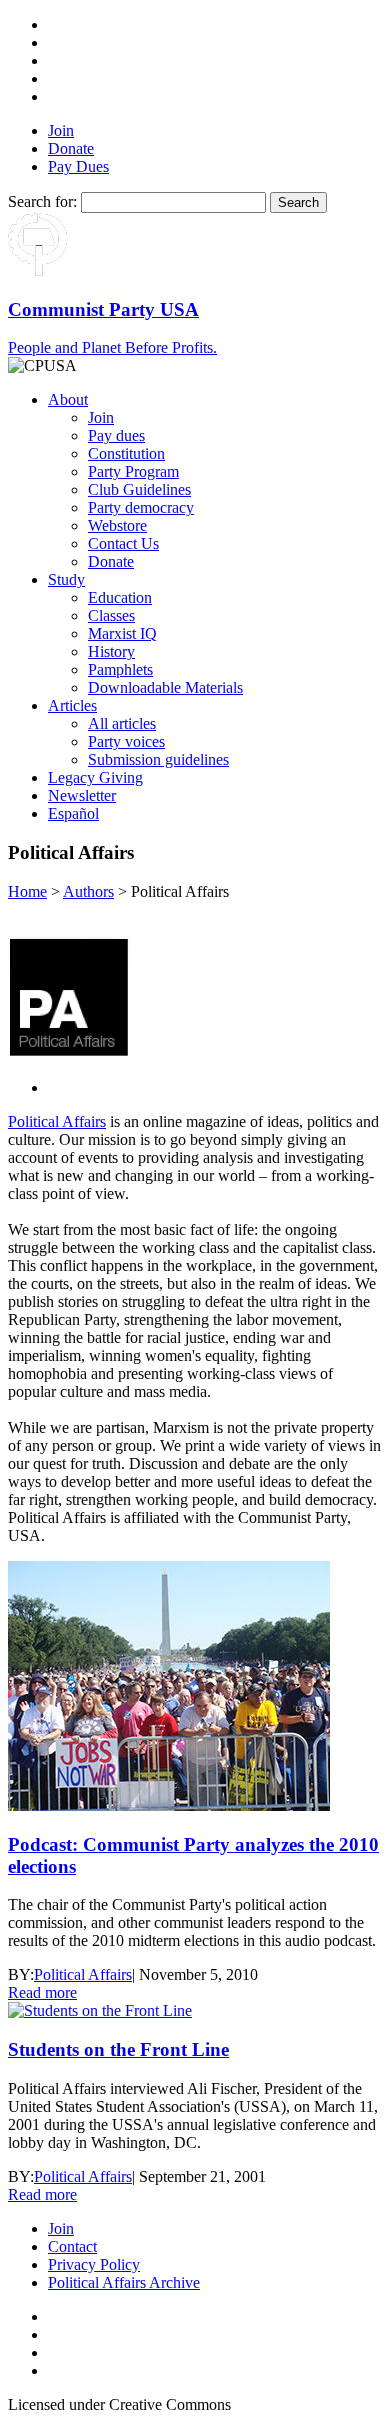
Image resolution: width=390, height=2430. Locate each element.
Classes (111, 615)
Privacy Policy (94, 2264)
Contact (72, 2246)
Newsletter (82, 795)
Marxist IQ (122, 633)
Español (73, 813)
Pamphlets (120, 669)
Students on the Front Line (118, 2049)
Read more (42, 1992)
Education (120, 597)
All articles (122, 723)
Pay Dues (78, 166)
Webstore (117, 525)
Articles (72, 705)
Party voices (126, 741)
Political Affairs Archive (124, 2282)
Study (66, 579)
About (68, 399)
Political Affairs (57, 1121)
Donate (71, 148)
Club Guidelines (139, 489)
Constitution (126, 453)
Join (61, 130)
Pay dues (116, 435)
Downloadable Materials (165, 687)
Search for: (42, 201)
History (111, 651)
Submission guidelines (158, 759)
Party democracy (141, 507)
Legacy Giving (95, 777)
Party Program (133, 471)
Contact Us (123, 543)
